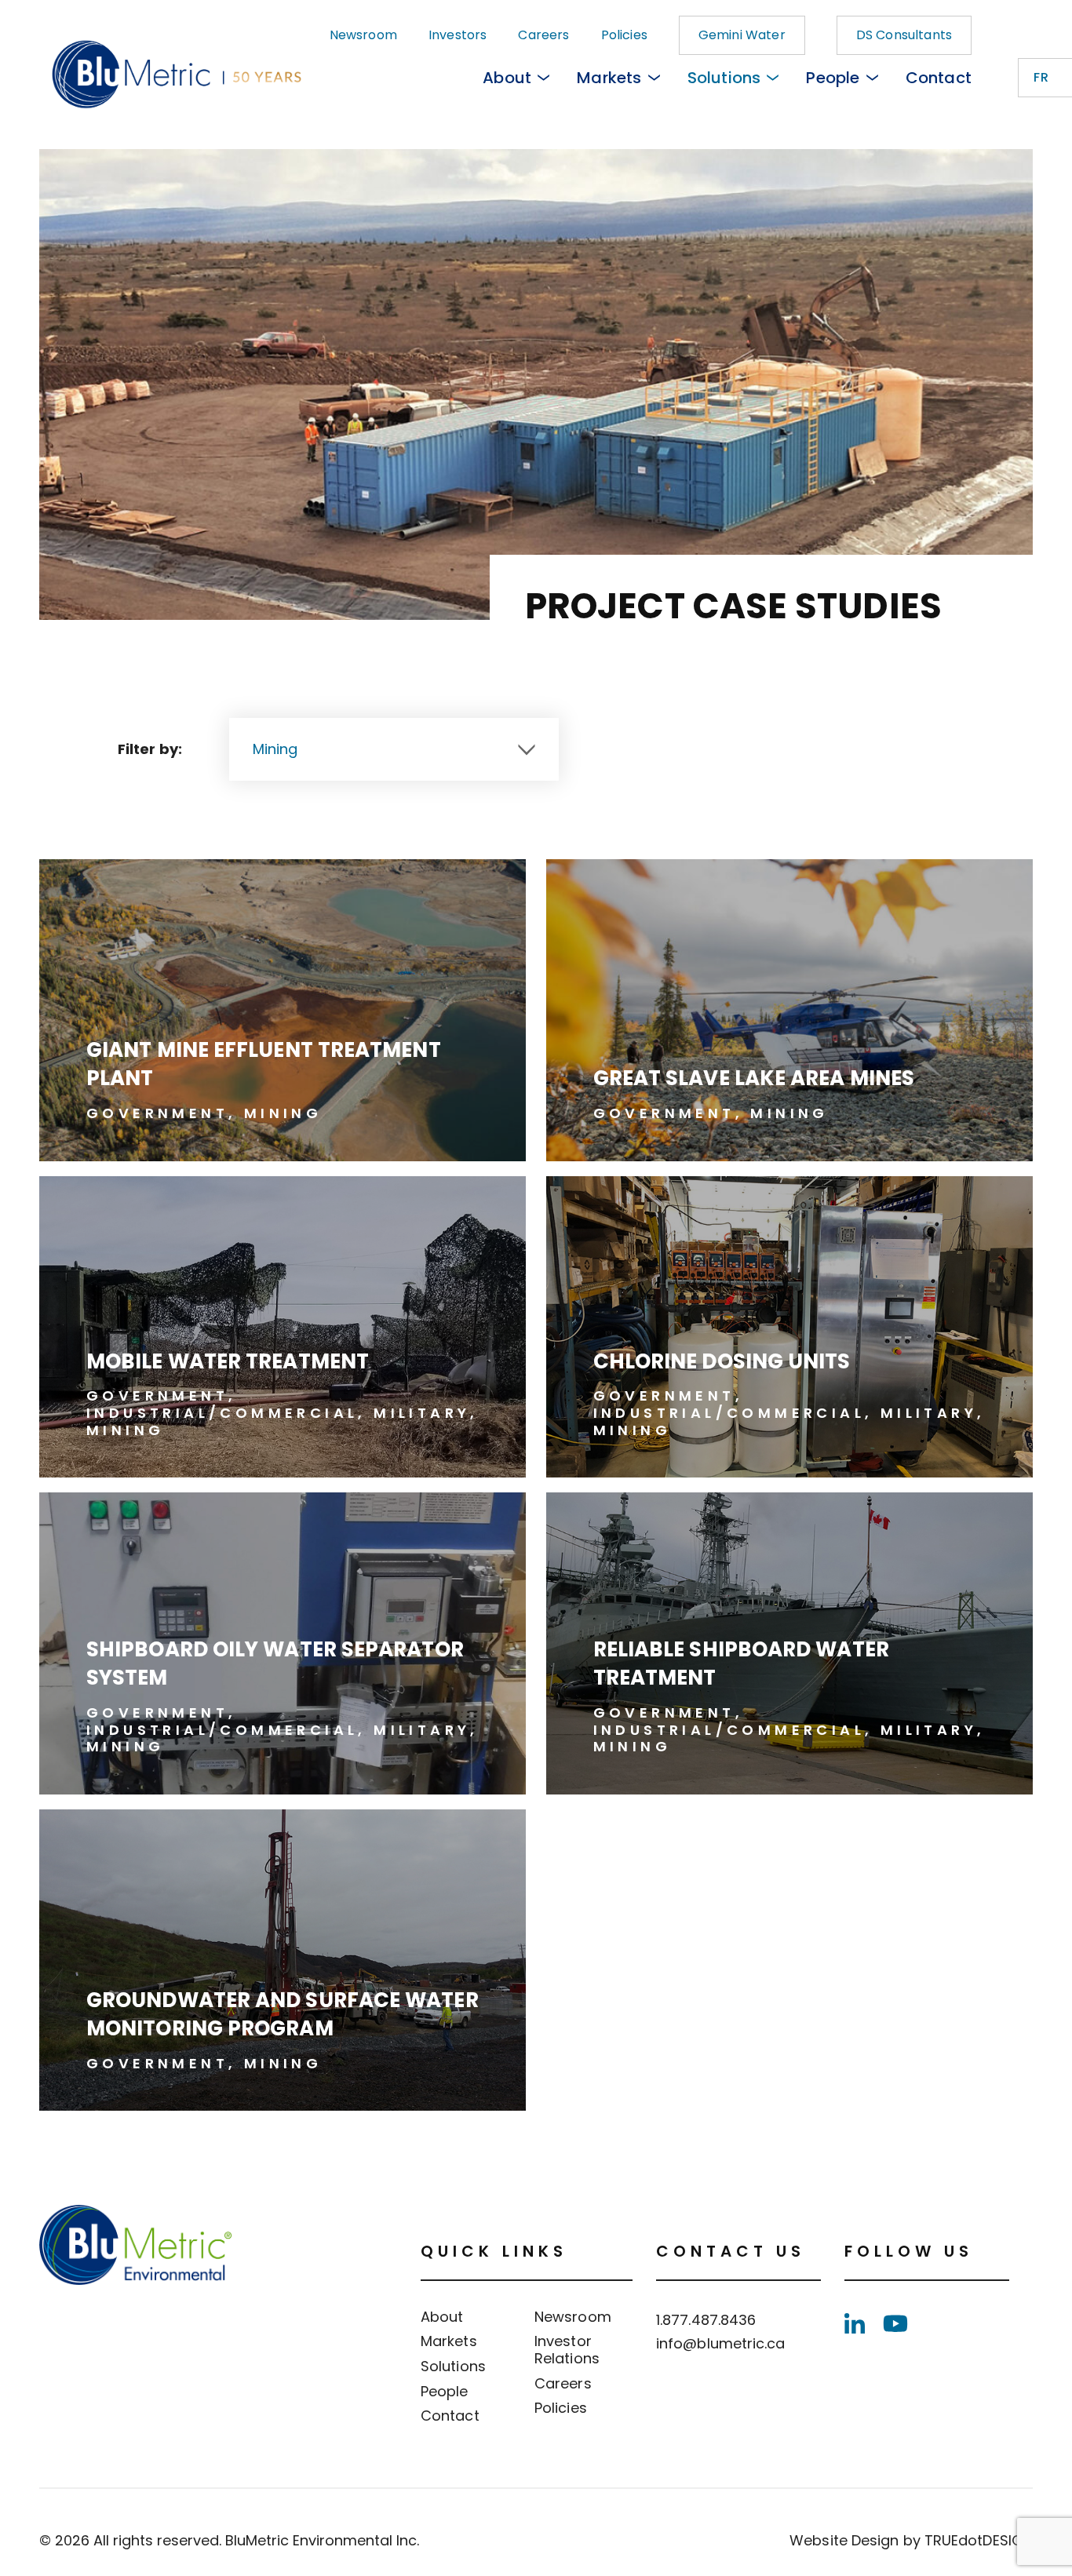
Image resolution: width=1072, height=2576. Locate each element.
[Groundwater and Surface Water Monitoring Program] (283, 1960)
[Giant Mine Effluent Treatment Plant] (283, 1010)
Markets (609, 78)
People (833, 78)
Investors (458, 35)
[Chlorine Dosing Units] (789, 1327)
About (507, 78)
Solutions (724, 78)
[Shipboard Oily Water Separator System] (283, 1643)
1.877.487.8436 (706, 2320)
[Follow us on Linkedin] (855, 2323)
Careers (543, 35)
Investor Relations (567, 2350)
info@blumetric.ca (721, 2343)
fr (1041, 77)
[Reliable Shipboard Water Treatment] (789, 1643)
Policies (624, 35)
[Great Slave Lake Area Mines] (789, 1010)
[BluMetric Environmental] (135, 78)
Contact (939, 78)
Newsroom (363, 35)
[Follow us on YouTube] (895, 2323)
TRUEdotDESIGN (979, 2540)
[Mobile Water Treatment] (283, 1327)
